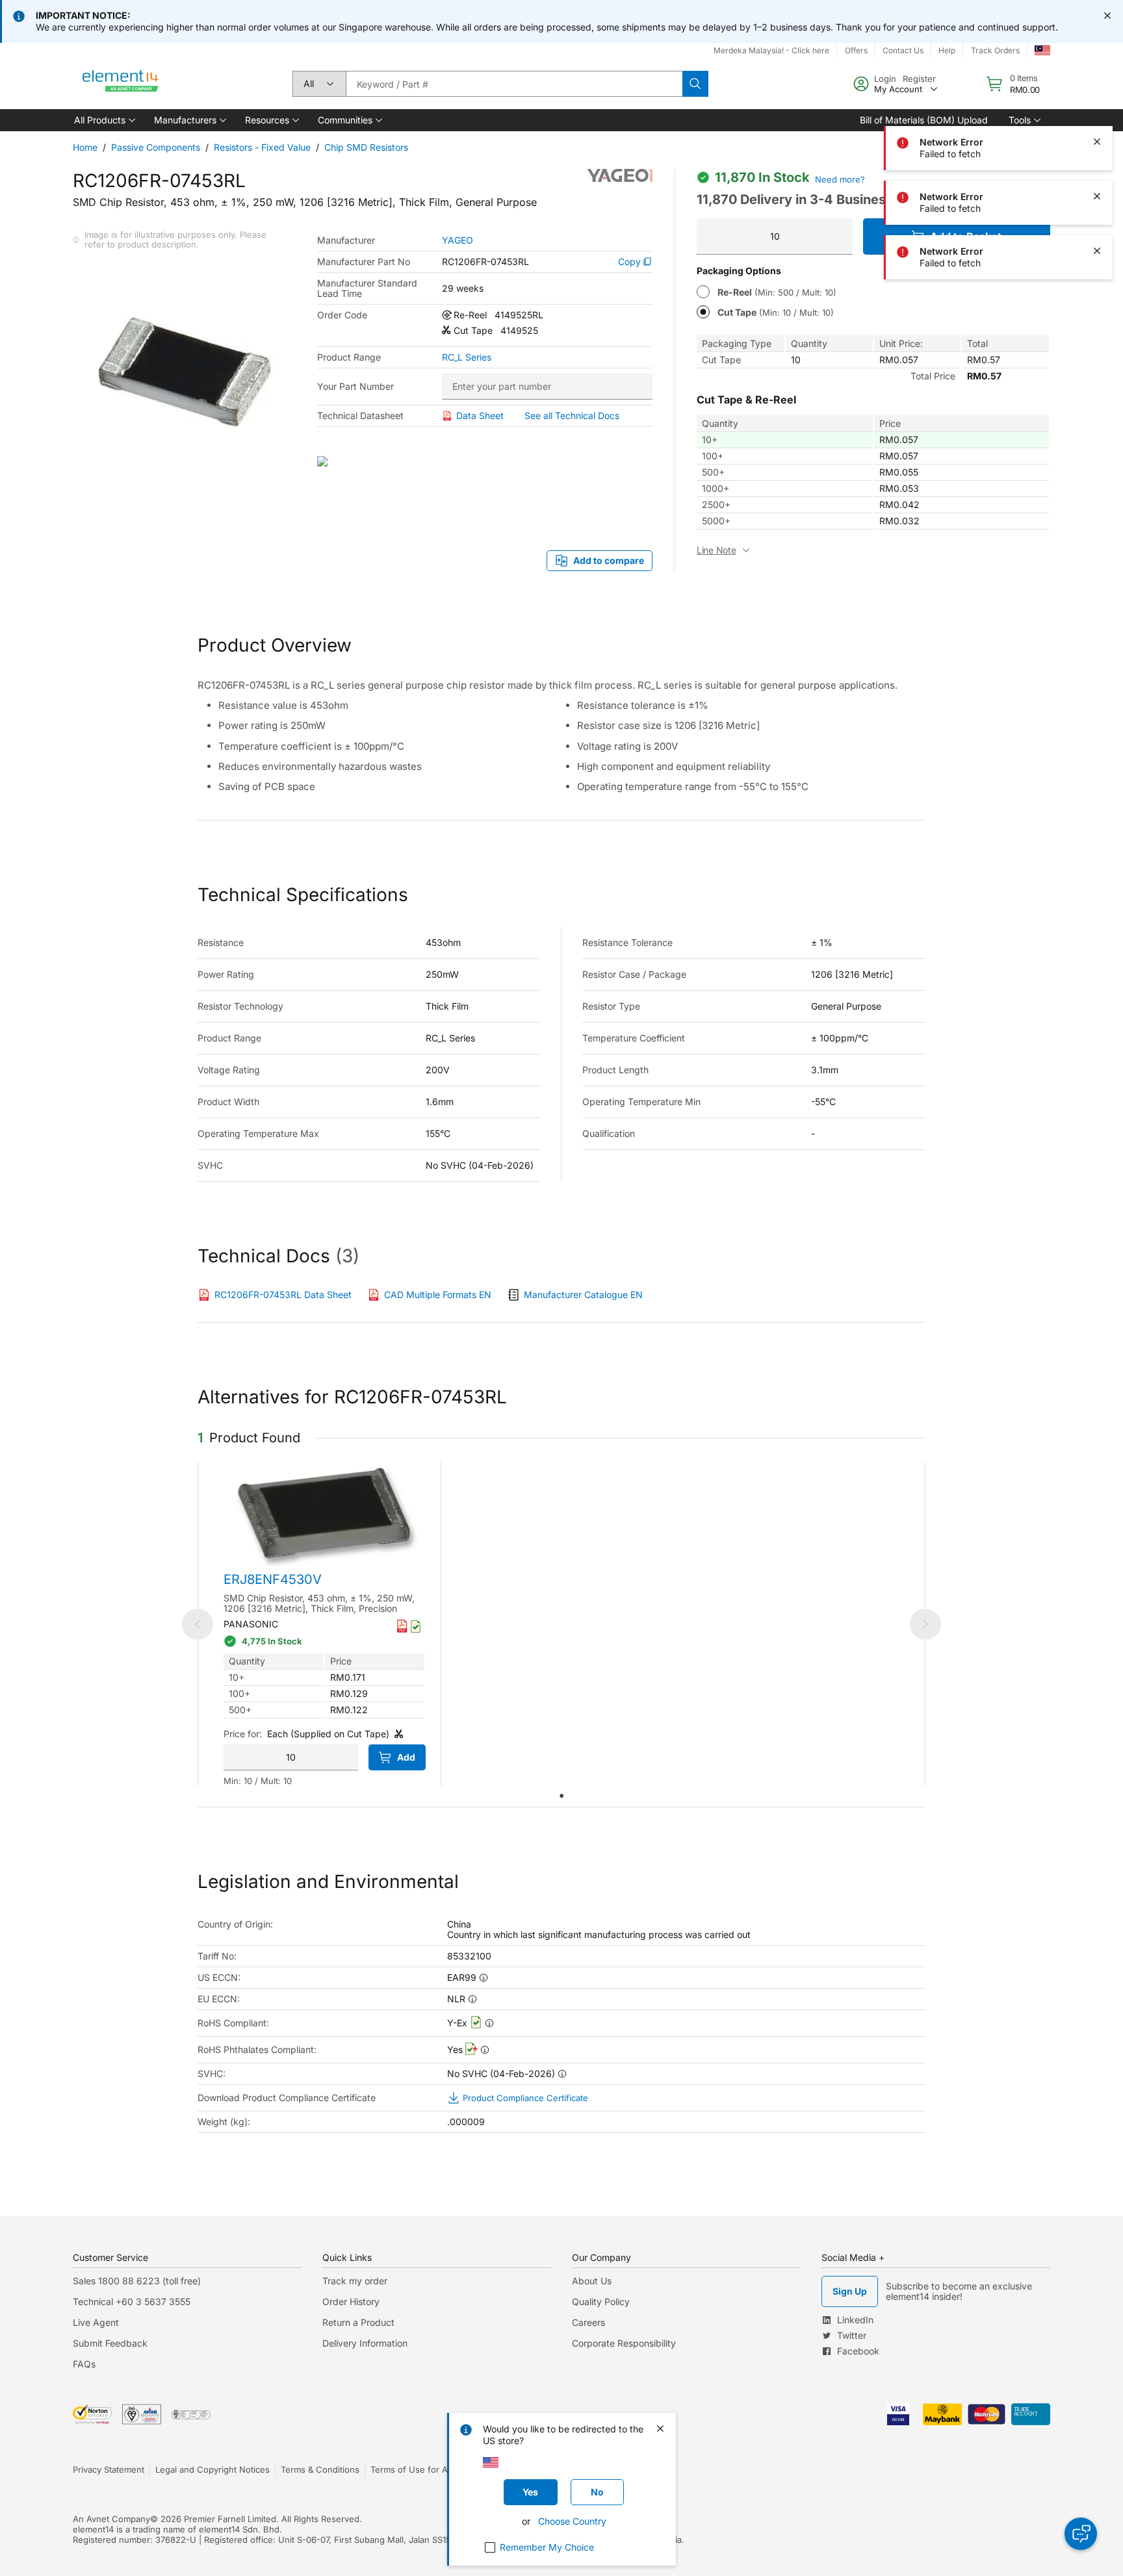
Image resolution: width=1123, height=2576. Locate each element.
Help (947, 50)
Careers (588, 2322)
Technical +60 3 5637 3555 (132, 2302)
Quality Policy (601, 2302)
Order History (351, 2302)
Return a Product (358, 2322)
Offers (856, 50)
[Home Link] (121, 84)
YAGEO (458, 240)
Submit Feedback (110, 2343)
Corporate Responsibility (624, 2343)
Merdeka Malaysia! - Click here (771, 50)
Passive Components (156, 147)
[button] (104, 120)
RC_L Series (467, 357)
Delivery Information (365, 2343)
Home (85, 147)
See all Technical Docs (572, 415)
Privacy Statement (109, 2469)
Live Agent (96, 2322)
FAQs (84, 2364)
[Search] (695, 84)
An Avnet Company (111, 2519)
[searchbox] (514, 84)
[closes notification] (1107, 16)
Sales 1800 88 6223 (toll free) (137, 2281)
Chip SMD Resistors (366, 147)
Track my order (355, 2281)
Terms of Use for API (413, 2469)
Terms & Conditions (320, 2469)
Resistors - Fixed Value (262, 147)
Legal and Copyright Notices (213, 2469)
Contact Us (903, 50)
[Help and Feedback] (1081, 2534)
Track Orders (995, 50)
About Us (592, 2281)
